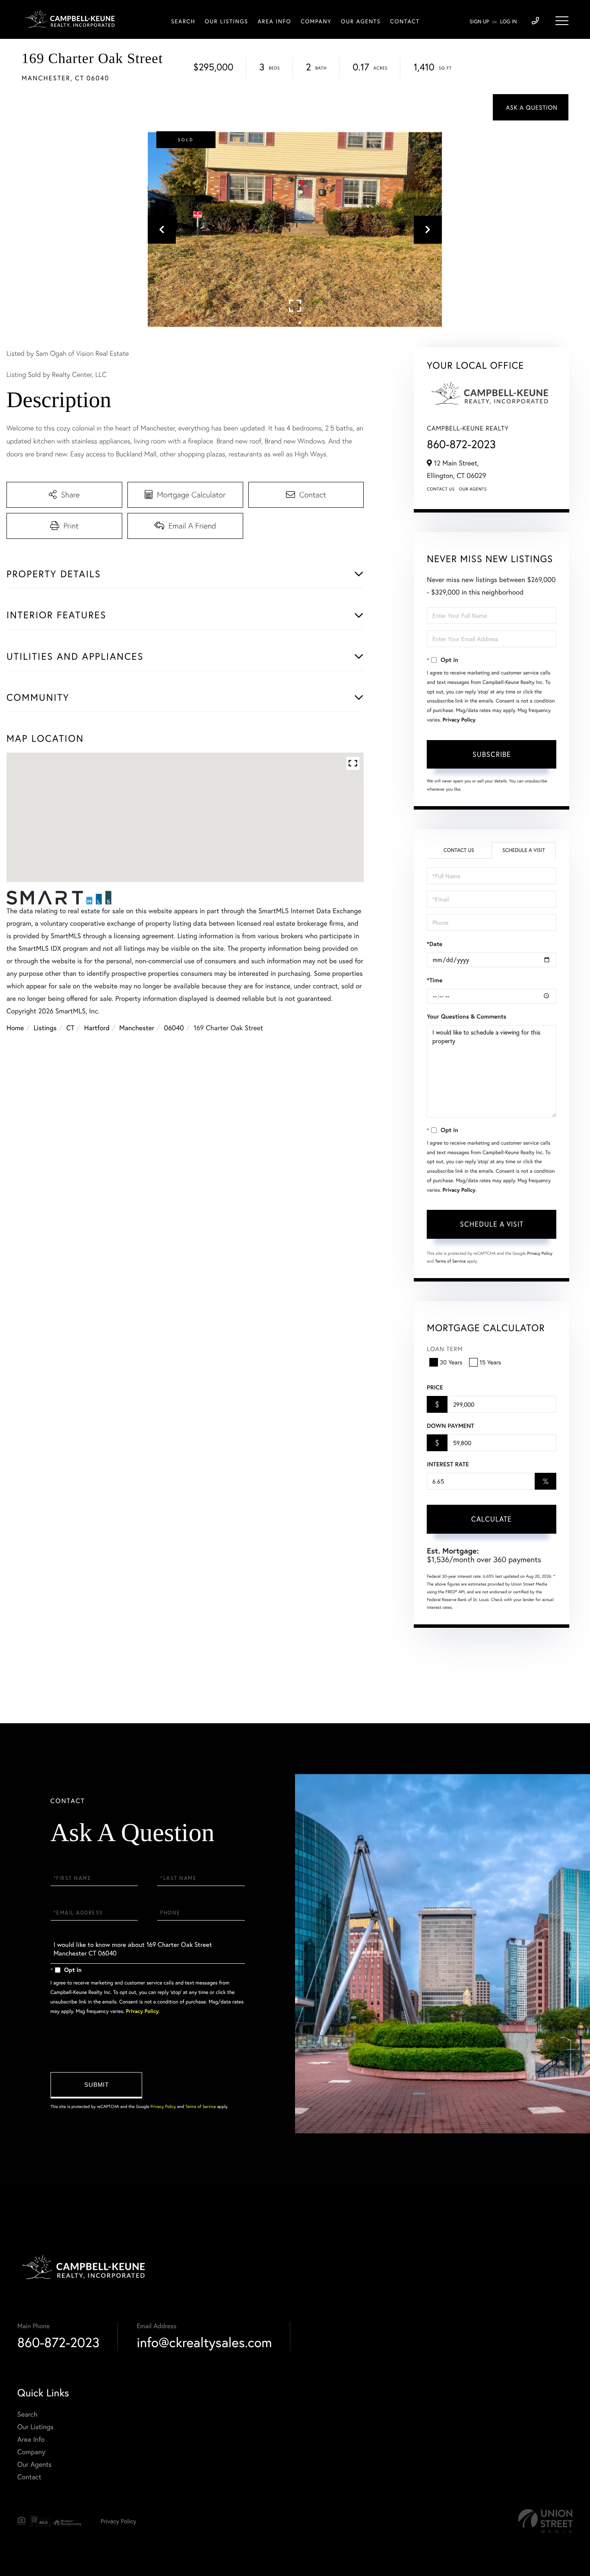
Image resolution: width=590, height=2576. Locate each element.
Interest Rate (448, 1464)
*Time (435, 980)
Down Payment (450, 1426)
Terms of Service (450, 1261)
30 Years (451, 1362)
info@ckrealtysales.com (204, 2342)
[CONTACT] (531, 107)
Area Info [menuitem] (275, 21)
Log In (509, 22)
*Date (435, 944)
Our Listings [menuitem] (226, 21)
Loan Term (445, 1349)
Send (96, 2085)
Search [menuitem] (183, 21)
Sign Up (479, 22)
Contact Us (441, 489)
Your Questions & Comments (466, 1016)
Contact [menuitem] (405, 21)
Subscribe (492, 754)
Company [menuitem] (316, 21)
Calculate (492, 1519)
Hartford (97, 1028)
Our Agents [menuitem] (361, 21)
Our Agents (473, 489)
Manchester (137, 1028)
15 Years (490, 1362)
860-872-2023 (461, 444)
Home (15, 1028)
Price (435, 1387)
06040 (174, 1028)
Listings (45, 1028)
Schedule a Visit (524, 850)
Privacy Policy (459, 720)
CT (71, 1028)
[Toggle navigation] (562, 21)
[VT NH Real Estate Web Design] (546, 2521)
